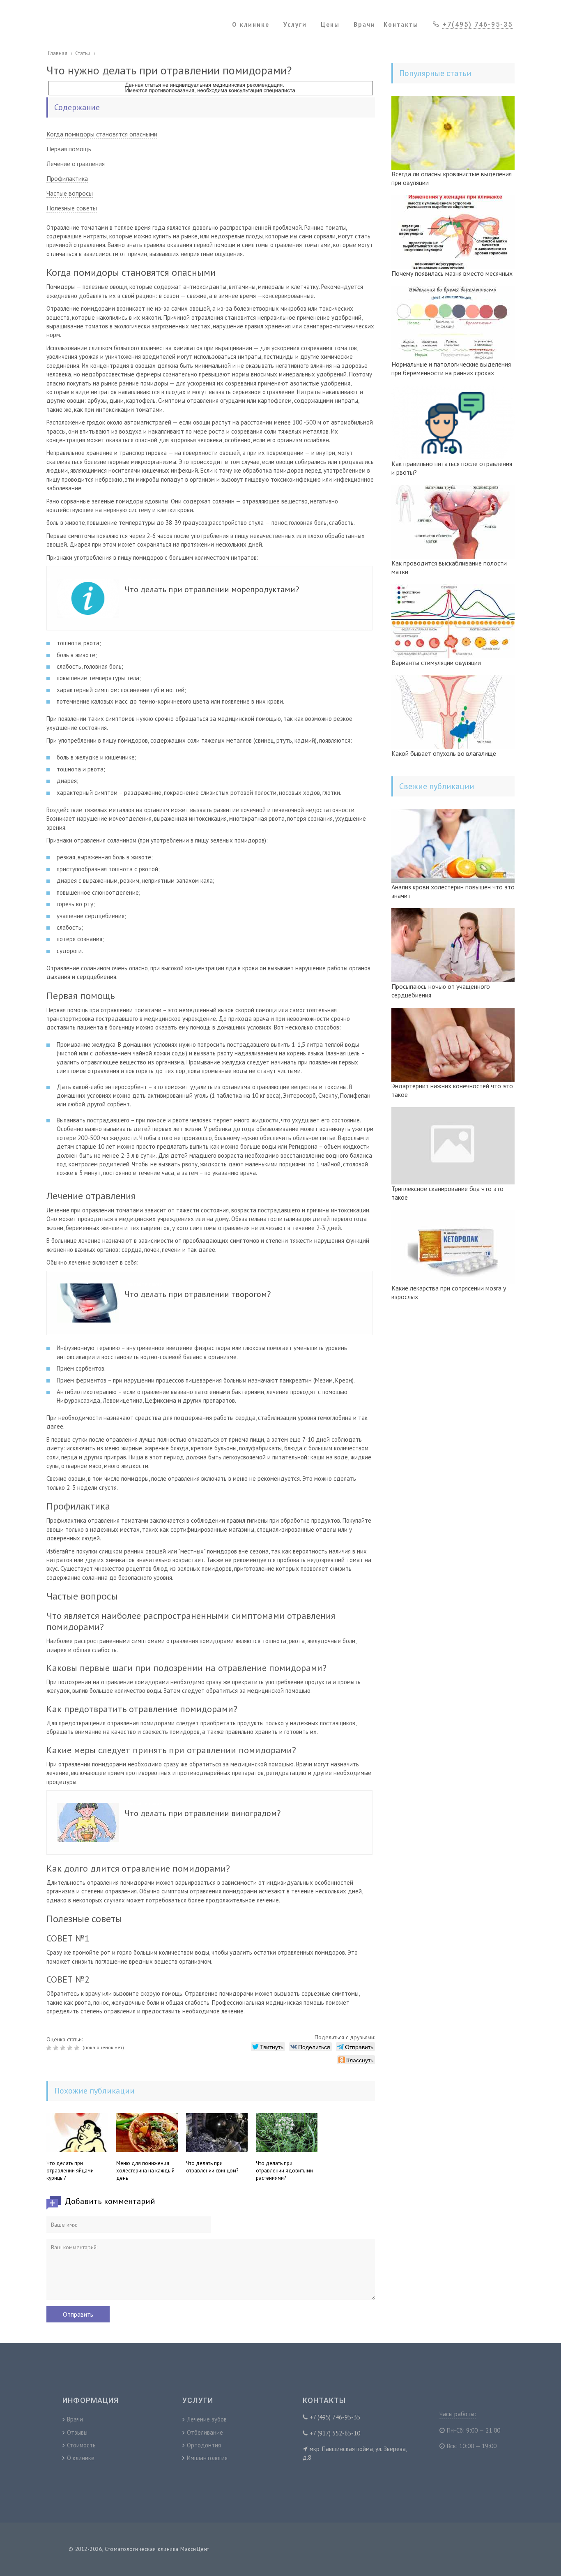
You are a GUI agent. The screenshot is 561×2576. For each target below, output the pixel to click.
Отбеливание (205, 2432)
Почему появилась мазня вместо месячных (452, 273)
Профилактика (67, 178)
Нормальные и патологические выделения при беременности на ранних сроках (451, 368)
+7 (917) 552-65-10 (335, 2433)
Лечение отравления (76, 164)
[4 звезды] (71, 2048)
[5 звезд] (78, 2048)
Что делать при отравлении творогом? (198, 1294)
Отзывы (77, 2432)
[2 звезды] (57, 2048)
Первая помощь (69, 149)
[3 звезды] (64, 2048)
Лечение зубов (207, 2419)
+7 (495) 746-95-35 (335, 2417)
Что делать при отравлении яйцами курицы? (70, 2171)
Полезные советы (72, 208)
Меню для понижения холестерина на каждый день (145, 2171)
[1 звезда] (50, 2048)
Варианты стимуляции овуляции (436, 662)
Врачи (75, 2419)
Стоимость (81, 2445)
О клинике (81, 2458)
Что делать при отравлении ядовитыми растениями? (284, 2171)
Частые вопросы (70, 193)
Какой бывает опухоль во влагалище (444, 753)
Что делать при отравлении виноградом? (203, 1813)
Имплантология (207, 2458)
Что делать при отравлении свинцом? (212, 2167)
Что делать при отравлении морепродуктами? (212, 589)
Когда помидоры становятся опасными (102, 134)
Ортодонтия (204, 2445)
